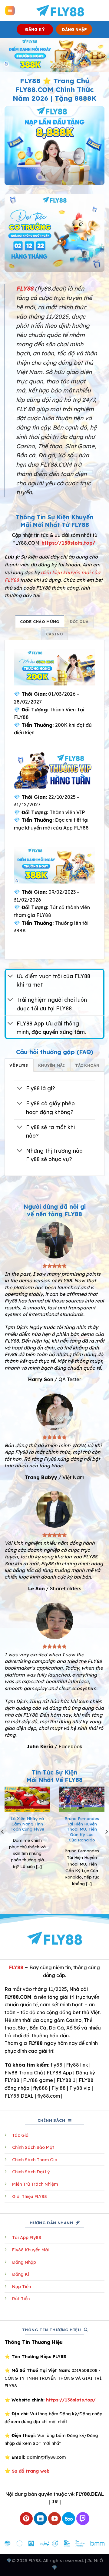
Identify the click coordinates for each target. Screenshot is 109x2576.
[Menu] (10, 11)
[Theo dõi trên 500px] (69, 2519)
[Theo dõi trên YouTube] (55, 2519)
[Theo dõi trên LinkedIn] (40, 2519)
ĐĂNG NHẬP (74, 29)
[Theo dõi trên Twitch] (83, 2519)
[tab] (40, 621)
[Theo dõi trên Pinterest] (26, 2519)
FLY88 (16, 1967)
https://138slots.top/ (68, 543)
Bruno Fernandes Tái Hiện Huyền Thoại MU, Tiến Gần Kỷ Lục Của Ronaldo (82, 1829)
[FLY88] (60, 11)
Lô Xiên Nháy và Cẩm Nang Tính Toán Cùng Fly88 (27, 1824)
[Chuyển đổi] (10, 977)
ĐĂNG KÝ (35, 29)
